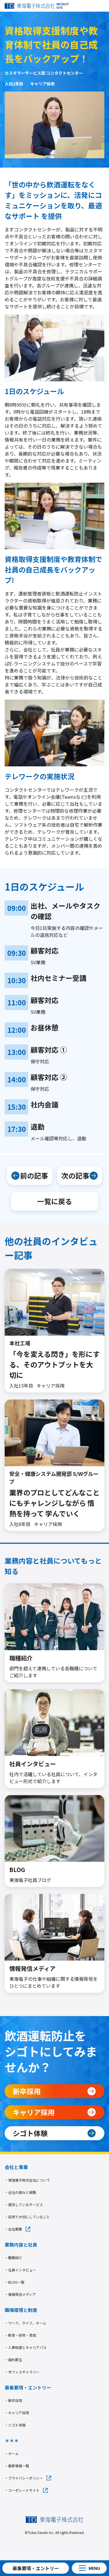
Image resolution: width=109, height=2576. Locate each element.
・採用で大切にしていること (27, 2217)
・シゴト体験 (15, 2425)
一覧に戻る (55, 1201)
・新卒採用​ (13, 2400)
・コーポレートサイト (22, 2490)
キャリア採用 (34, 2112)
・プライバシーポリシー (24, 2478)
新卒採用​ (27, 2091)
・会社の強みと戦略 (20, 2192)
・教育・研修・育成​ (20, 2335)
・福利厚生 (13, 2360)
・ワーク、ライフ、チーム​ (25, 2323)
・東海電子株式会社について (27, 2180)
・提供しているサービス (24, 2204)
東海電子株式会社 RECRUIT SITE (37, 6)
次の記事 (75, 1175)
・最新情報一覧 (17, 2466)
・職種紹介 (13, 2258)
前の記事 (34, 1175)
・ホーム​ (12, 2453)
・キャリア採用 (17, 2413)
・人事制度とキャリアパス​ (26, 2347)
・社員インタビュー (20, 2270)
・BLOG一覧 (15, 2282)
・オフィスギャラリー (22, 2372)
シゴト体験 (30, 2133)
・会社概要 (13, 2229)
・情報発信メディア (20, 2294)
